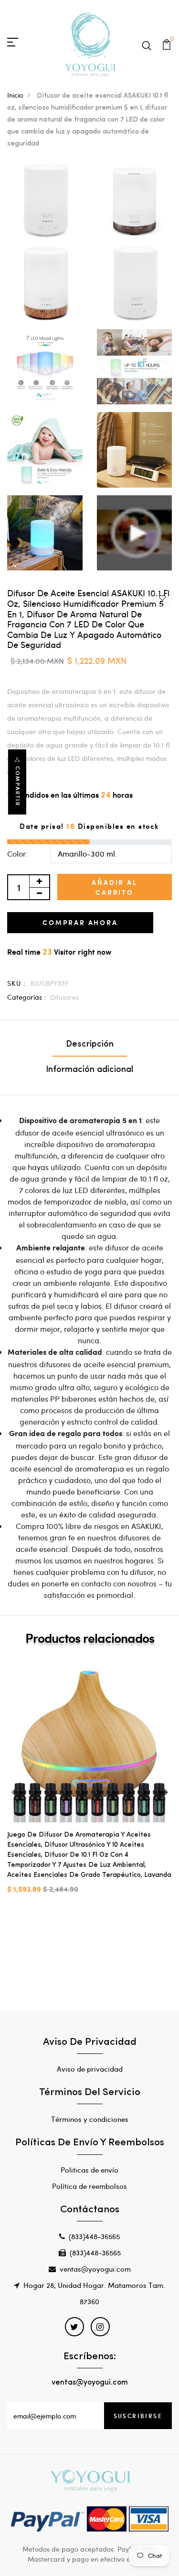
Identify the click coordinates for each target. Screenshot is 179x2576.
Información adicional (89, 1070)
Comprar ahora (80, 922)
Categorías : (26, 997)
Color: (17, 853)
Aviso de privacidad (90, 2069)
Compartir (18, 786)
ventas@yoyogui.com (95, 2269)
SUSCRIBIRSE (138, 2416)
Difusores (64, 997)
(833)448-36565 (94, 2236)
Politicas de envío (89, 2170)
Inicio (15, 95)
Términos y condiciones (90, 2119)
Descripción (90, 1045)
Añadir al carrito (114, 887)
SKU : (17, 983)
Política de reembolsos (89, 2186)
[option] (89, 1784)
